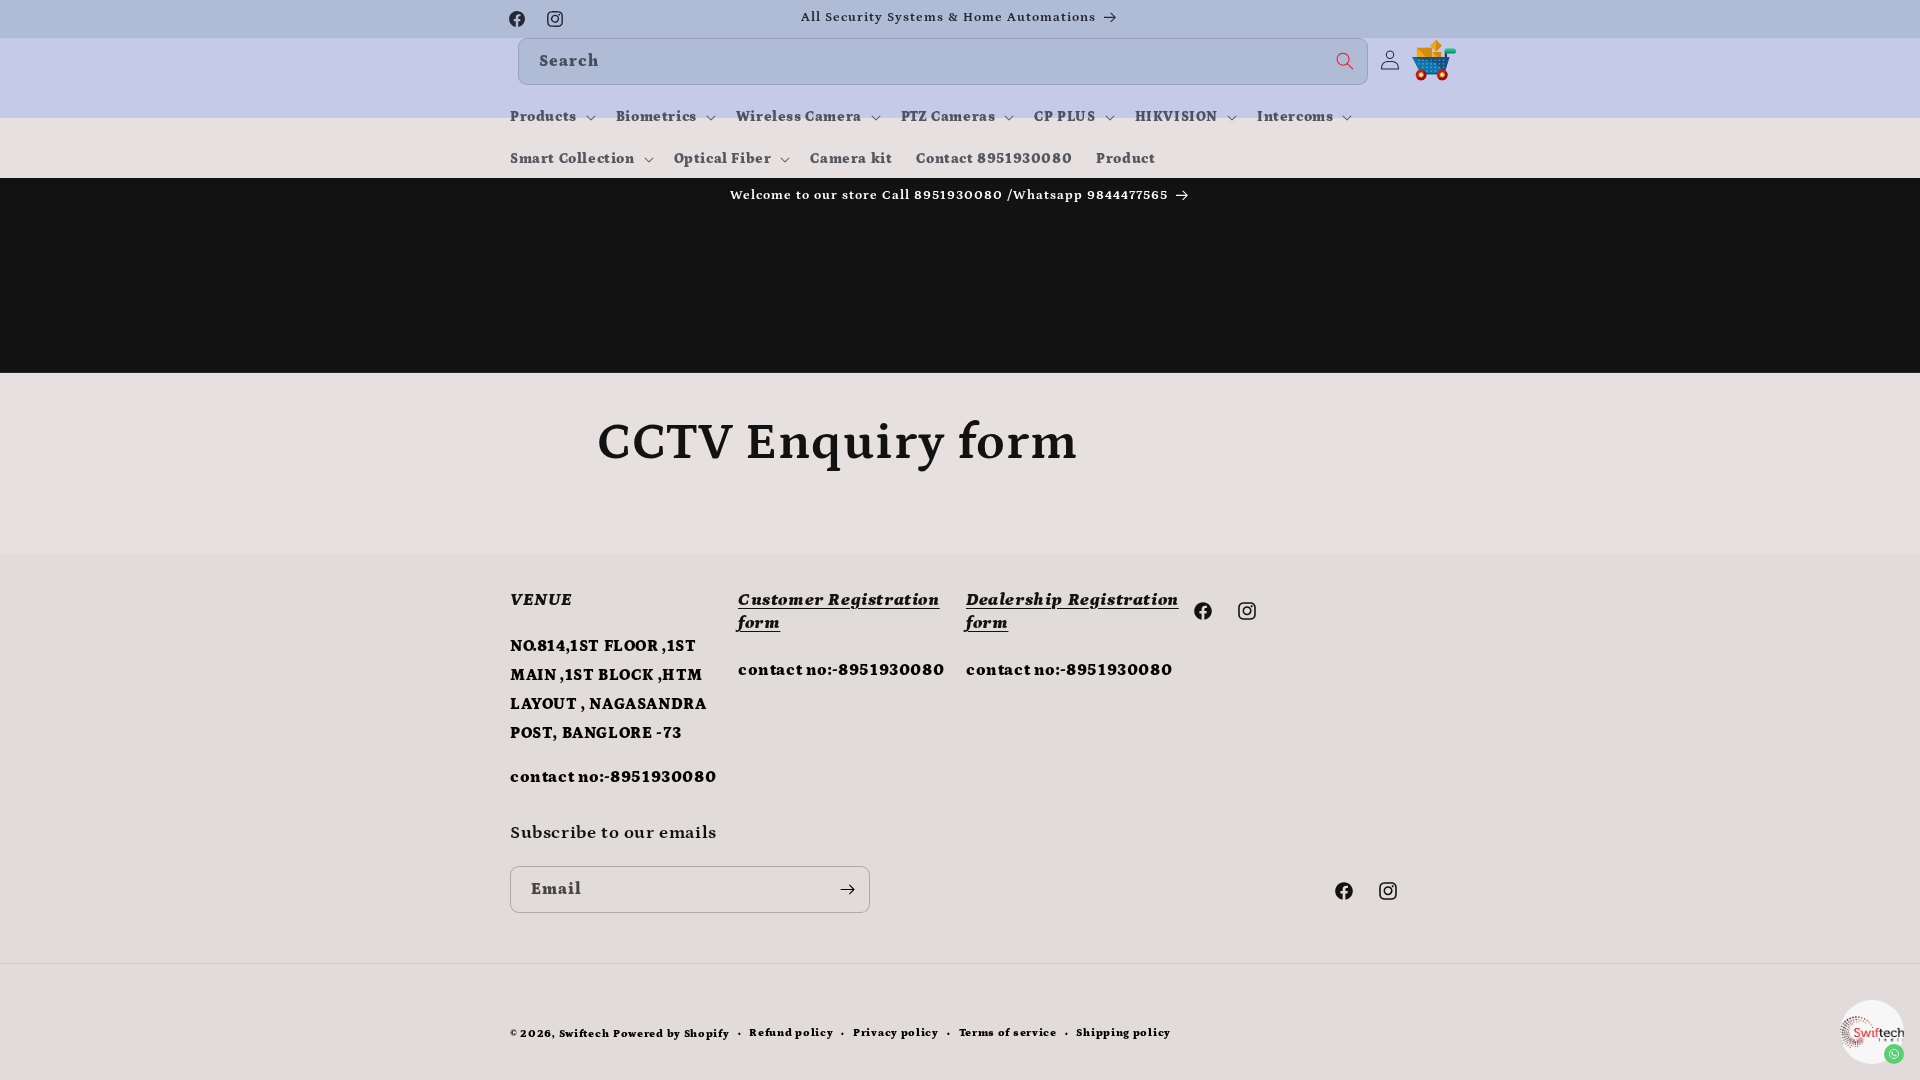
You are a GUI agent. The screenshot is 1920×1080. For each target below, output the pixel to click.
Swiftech (584, 1034)
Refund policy (791, 1033)
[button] (551, 117)
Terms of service (1008, 1033)
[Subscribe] (847, 889)
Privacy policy (896, 1033)
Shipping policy (1123, 1033)
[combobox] (943, 61)
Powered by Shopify (671, 1034)
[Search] (1345, 61)
